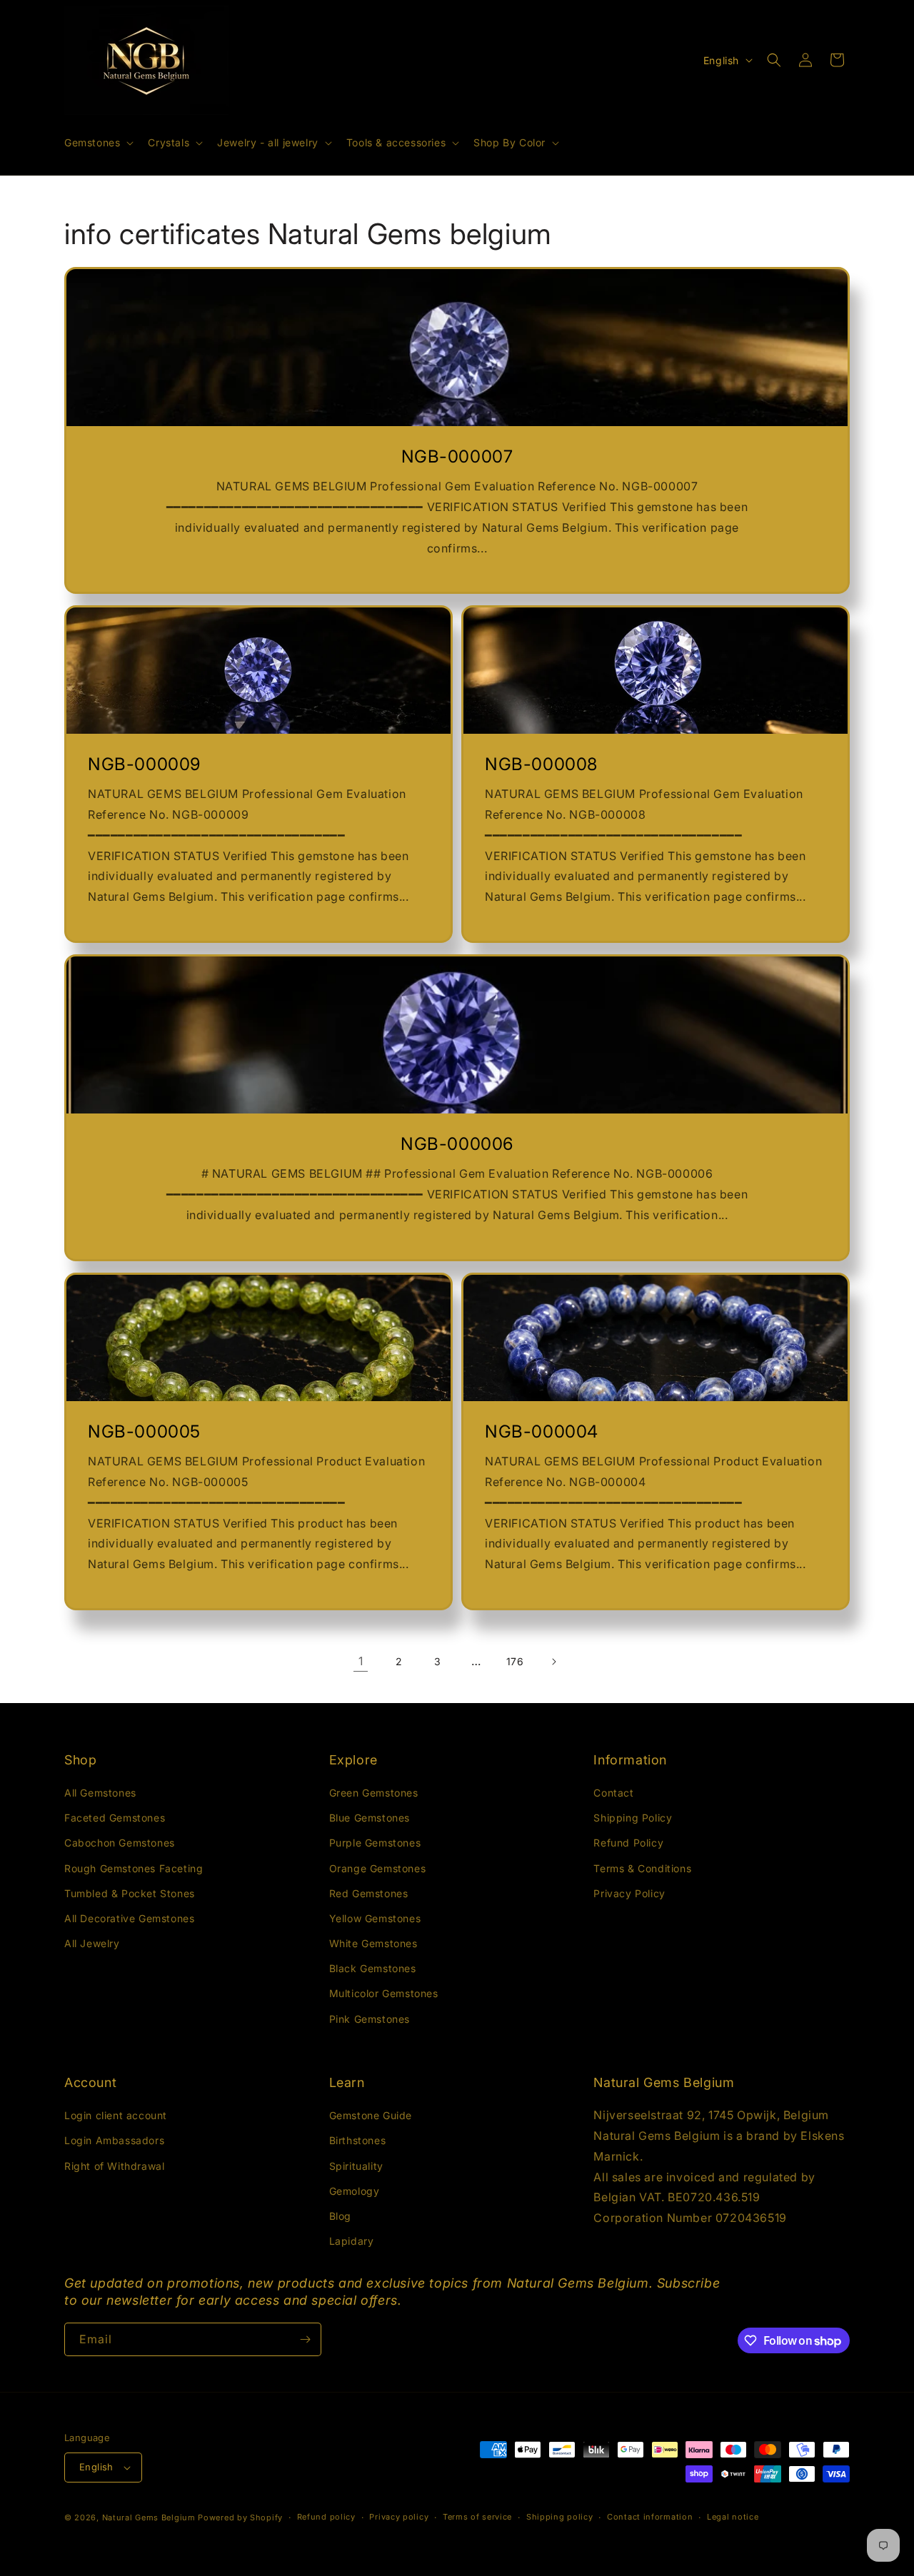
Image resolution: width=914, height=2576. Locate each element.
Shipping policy (560, 2517)
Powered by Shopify (240, 2517)
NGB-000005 (144, 1431)
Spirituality (356, 2166)
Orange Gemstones (378, 1868)
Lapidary (352, 2241)
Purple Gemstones (375, 1843)
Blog (340, 2216)
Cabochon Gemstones (120, 1843)
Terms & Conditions (642, 1868)
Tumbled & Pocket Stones (130, 1893)
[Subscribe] (305, 2339)
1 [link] (361, 1661)
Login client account (116, 2115)
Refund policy (326, 2517)
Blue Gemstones (370, 1818)
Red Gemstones (369, 1893)
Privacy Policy (629, 1893)
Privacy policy (399, 2517)
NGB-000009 (144, 764)
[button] (97, 143)
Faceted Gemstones (115, 1818)
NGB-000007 (457, 456)
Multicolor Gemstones (384, 1993)
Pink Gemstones (370, 2019)
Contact (613, 1793)
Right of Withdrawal (114, 2166)
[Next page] (553, 1662)
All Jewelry (92, 1943)
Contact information (650, 2517)
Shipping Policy (633, 1818)
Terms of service (477, 2517)
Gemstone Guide (371, 2115)
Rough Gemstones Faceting (134, 1868)
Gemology (355, 2191)
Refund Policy (628, 1843)
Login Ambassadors (114, 2140)
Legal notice (733, 2517)
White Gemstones (373, 1943)
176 (515, 1661)
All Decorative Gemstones (129, 1918)
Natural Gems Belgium (149, 2517)
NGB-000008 (541, 764)
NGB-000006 (457, 1144)
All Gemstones (100, 1793)
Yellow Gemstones (375, 1918)
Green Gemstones (374, 1793)
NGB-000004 (542, 1431)
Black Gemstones (373, 1968)
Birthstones (358, 2140)
